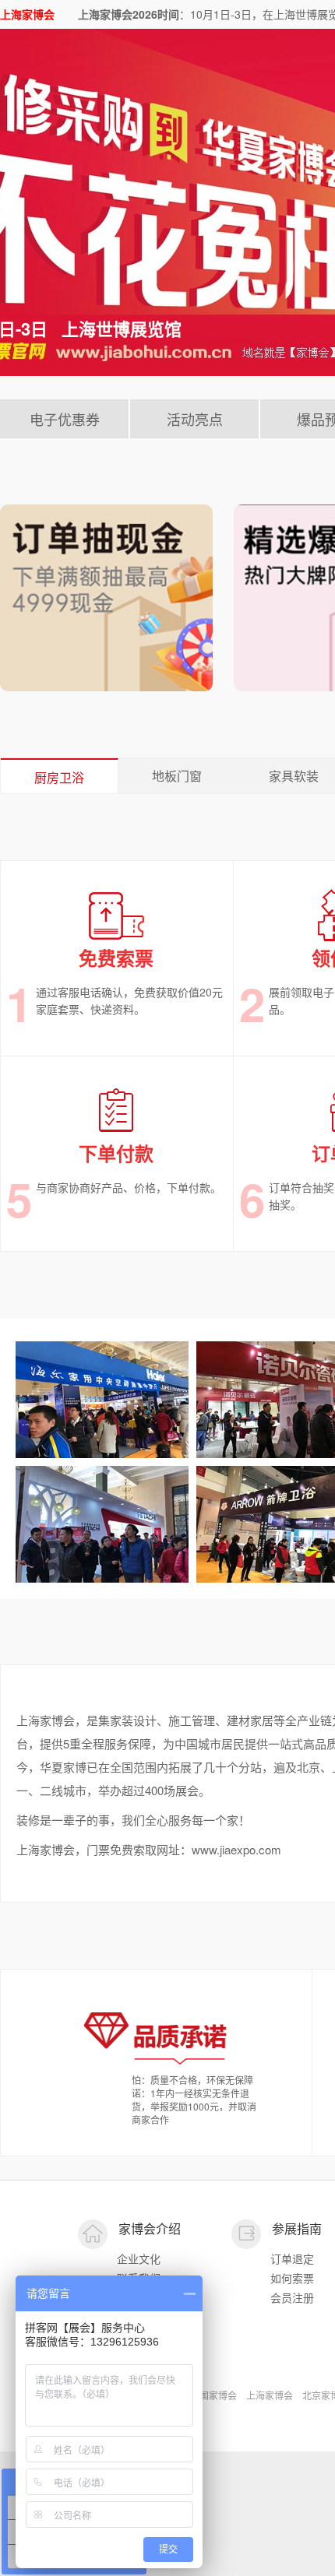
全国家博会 (213, 2395)
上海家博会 (270, 2395)
